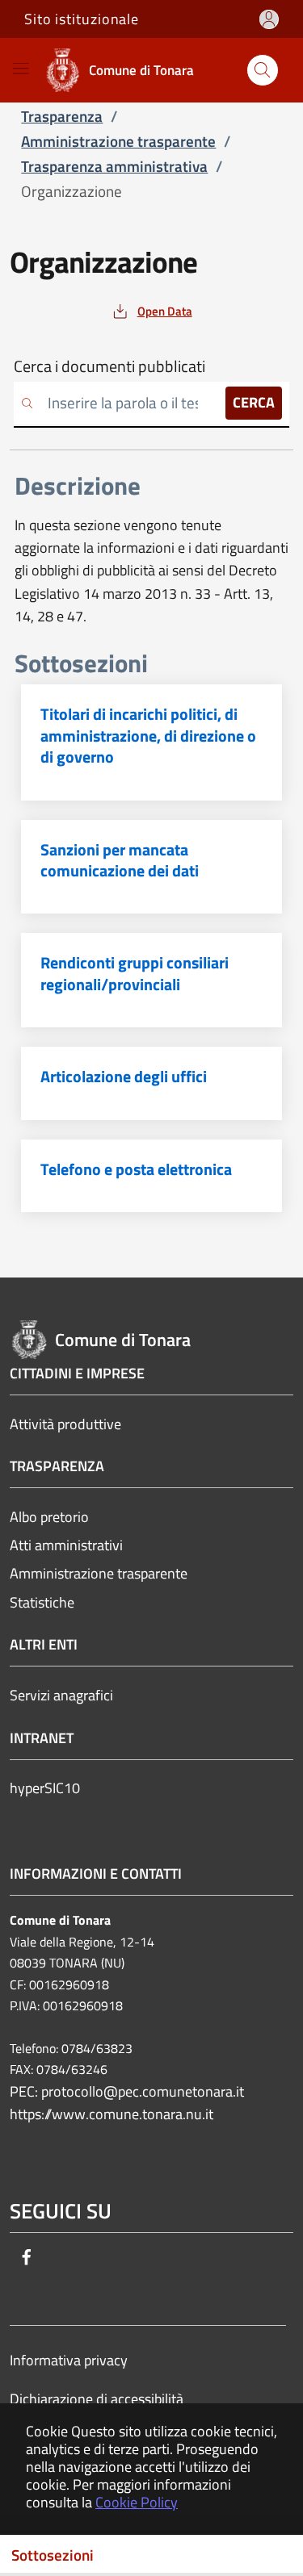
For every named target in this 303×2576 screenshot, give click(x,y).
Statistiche (42, 1602)
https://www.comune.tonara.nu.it (112, 2114)
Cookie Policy (137, 2502)
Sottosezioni (53, 2555)
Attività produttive (65, 1424)
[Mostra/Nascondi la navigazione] (21, 68)
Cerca (254, 402)
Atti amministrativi (66, 1545)
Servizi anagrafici (61, 1695)
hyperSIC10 (45, 1788)
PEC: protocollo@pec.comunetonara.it (127, 2091)
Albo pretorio (49, 1517)
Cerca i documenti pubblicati (109, 366)
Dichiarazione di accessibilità (97, 2399)
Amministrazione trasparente (99, 1573)
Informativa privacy (69, 2360)
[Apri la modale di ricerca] (263, 70)
